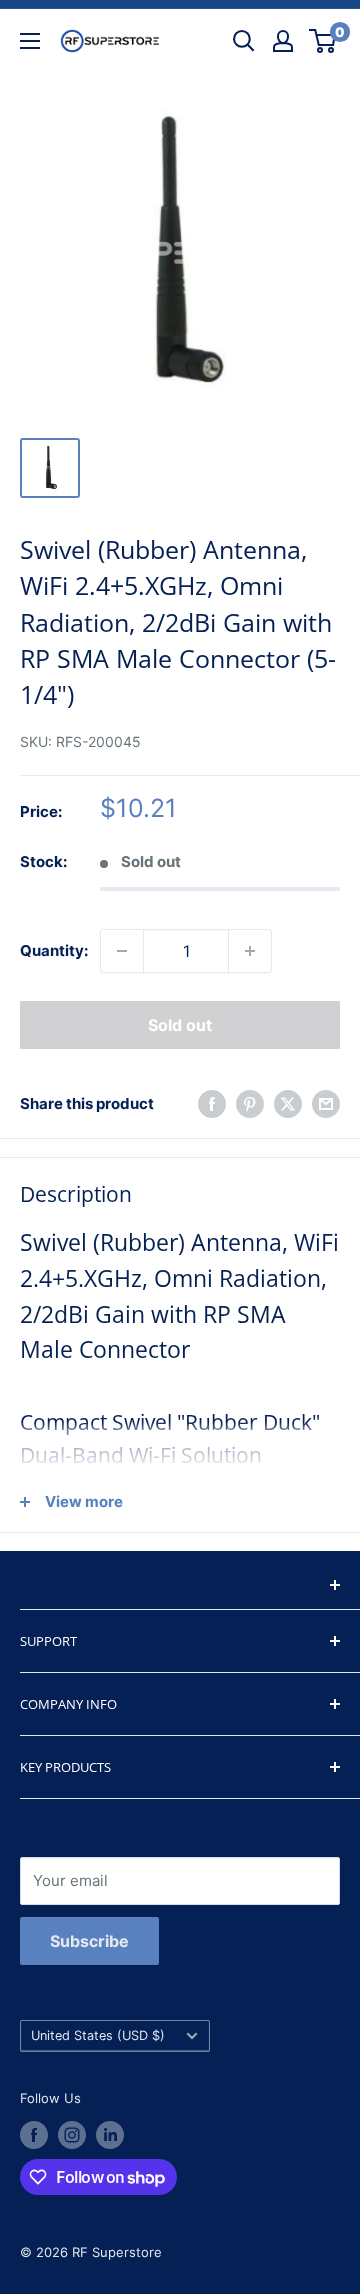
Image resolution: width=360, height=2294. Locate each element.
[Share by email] (326, 1103)
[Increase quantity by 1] (250, 951)
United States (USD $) (98, 2035)
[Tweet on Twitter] (288, 1103)
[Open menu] (30, 41)
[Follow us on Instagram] (72, 2135)
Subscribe (89, 1941)
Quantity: (54, 950)
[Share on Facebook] (212, 1103)
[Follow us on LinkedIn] (110, 2135)
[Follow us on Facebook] (34, 2135)
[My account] (283, 41)
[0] (323, 41)
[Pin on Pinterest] (250, 1103)
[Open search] (244, 41)
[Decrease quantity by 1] (122, 951)
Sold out (180, 1025)
